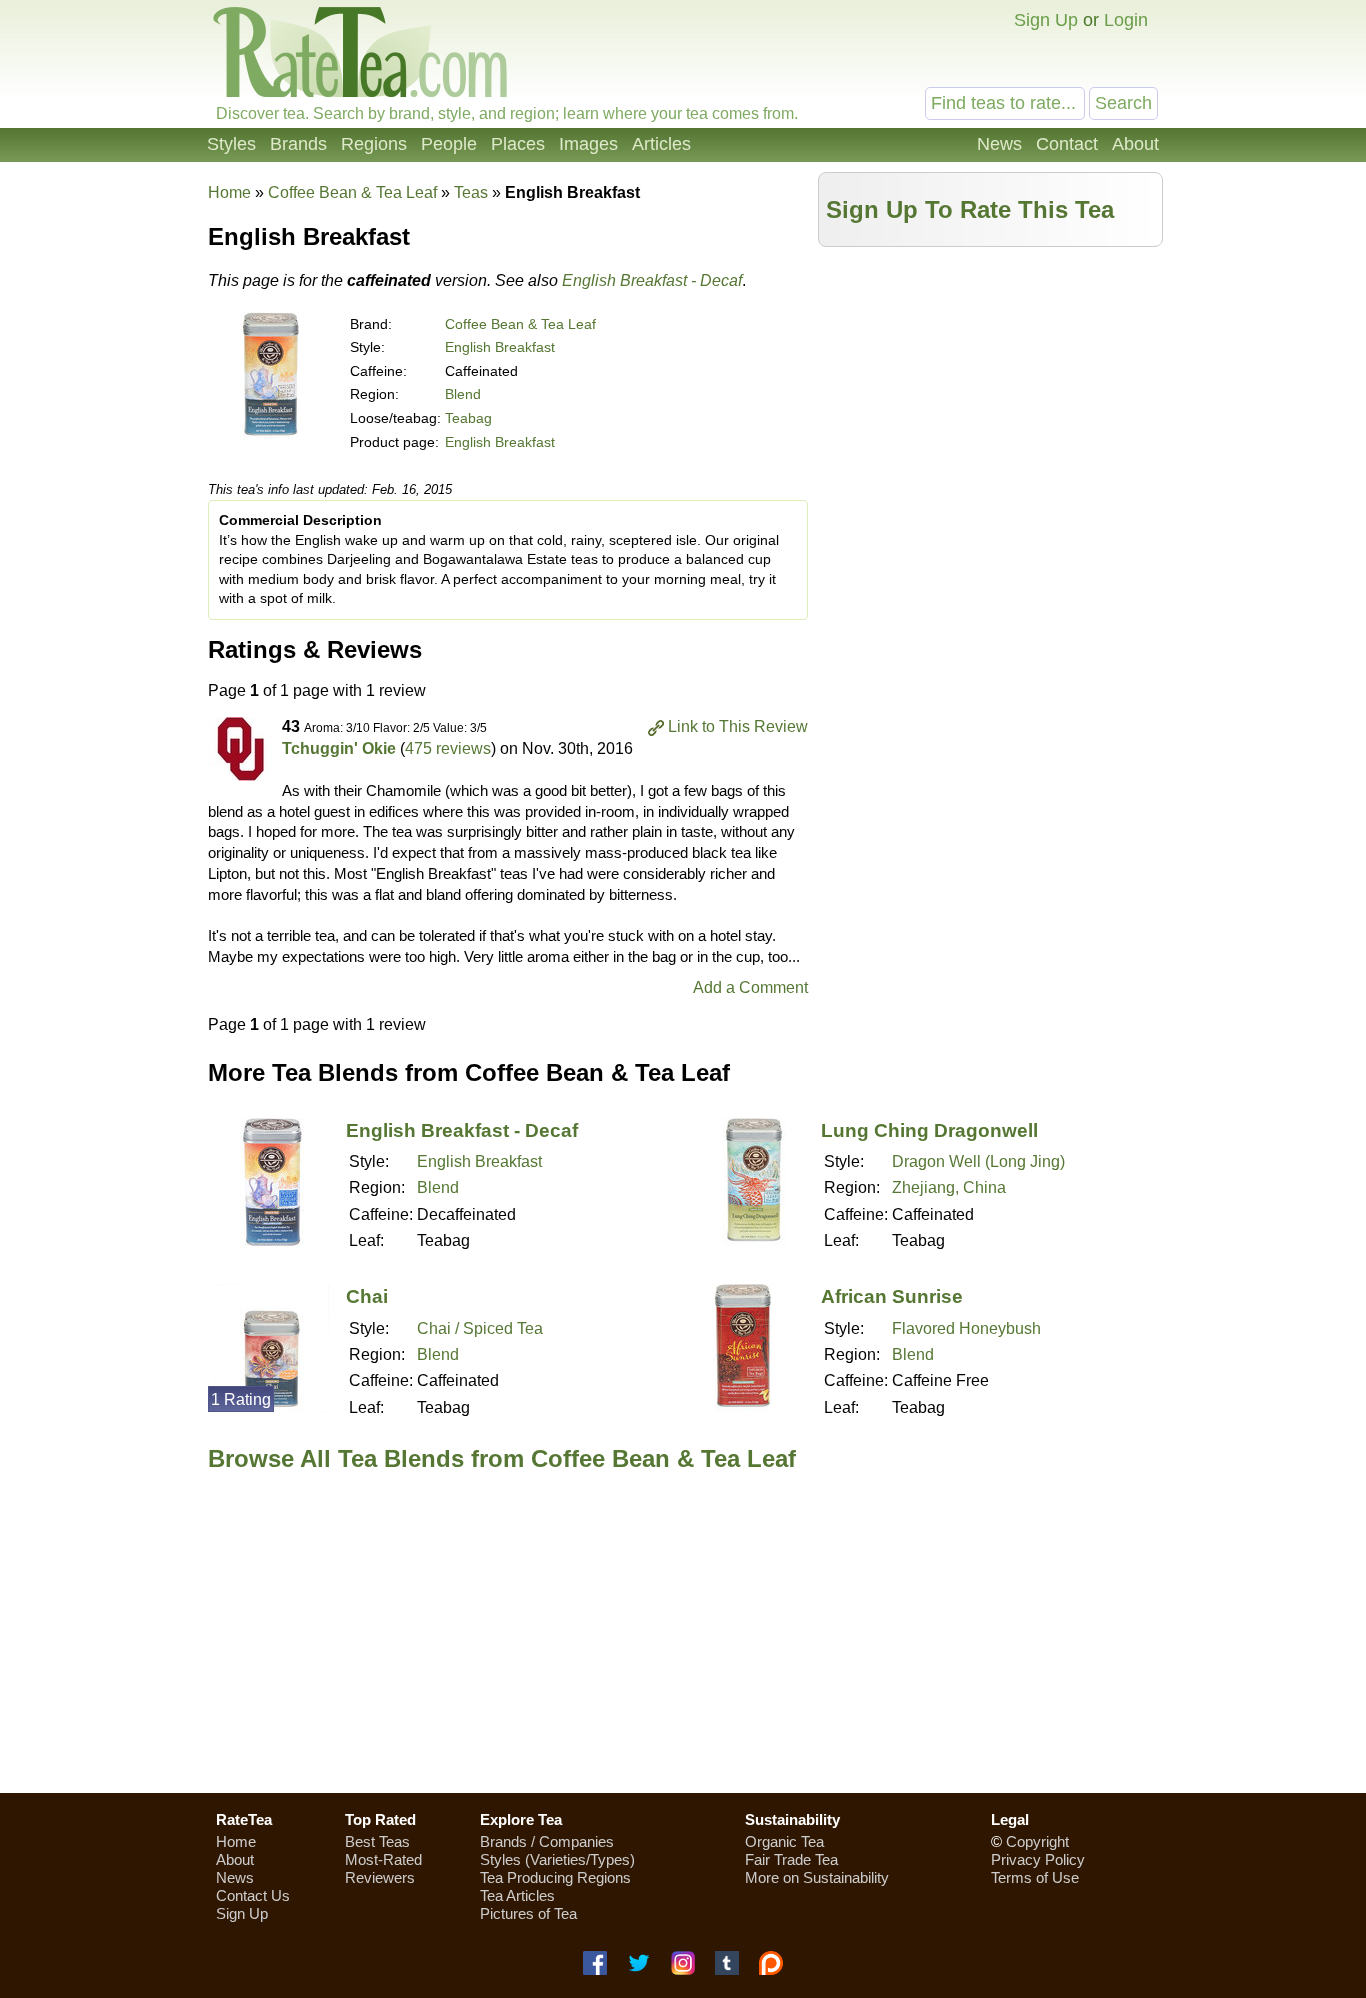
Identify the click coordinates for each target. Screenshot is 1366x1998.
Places (518, 144)
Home (229, 192)
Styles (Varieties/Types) (557, 1859)
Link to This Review (738, 726)
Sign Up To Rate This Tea (970, 209)
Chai (367, 1296)
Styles (231, 144)
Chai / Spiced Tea (480, 1328)
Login (1126, 20)
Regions (374, 144)
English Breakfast (500, 347)
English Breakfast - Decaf (652, 280)
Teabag (468, 418)
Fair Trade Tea (791, 1859)
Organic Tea (784, 1841)
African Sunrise (892, 1296)
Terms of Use (1035, 1877)
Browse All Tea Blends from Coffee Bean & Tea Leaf (502, 1458)
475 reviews (448, 748)
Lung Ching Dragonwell (929, 1130)
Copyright (1037, 1841)
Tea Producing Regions (555, 1877)
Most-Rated (383, 1859)
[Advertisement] (991, 397)
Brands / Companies (547, 1841)
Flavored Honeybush (966, 1328)
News (999, 144)
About (1135, 144)
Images (588, 144)
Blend (463, 394)
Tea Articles (517, 1895)
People (449, 144)
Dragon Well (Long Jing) (978, 1161)
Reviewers (380, 1877)
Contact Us (253, 1895)
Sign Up (1046, 20)
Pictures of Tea (528, 1913)
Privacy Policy (1038, 1859)
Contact (1067, 144)
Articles (661, 144)
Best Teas (377, 1841)
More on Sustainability (817, 1877)
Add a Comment (750, 987)
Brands (298, 144)
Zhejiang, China (949, 1187)
